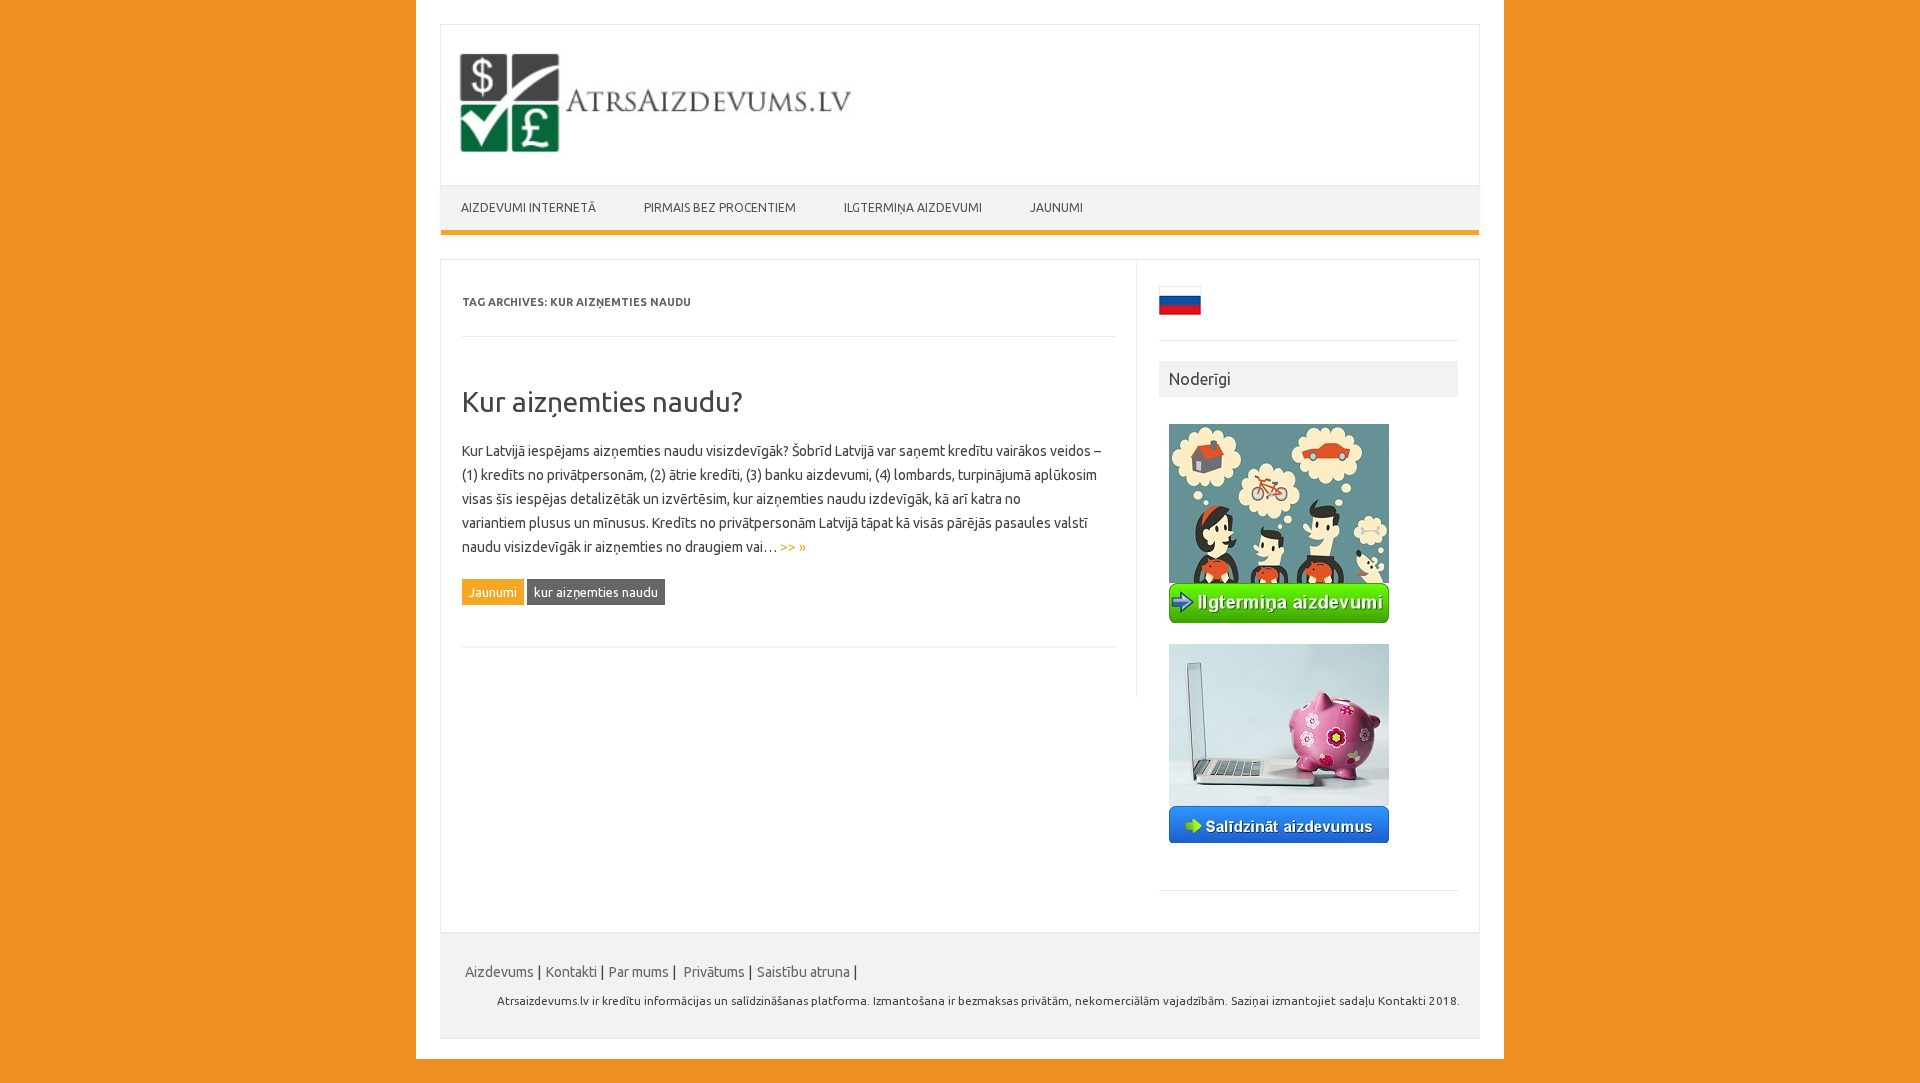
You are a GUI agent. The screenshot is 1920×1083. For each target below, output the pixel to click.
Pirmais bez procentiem (720, 207)
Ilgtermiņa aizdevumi (913, 207)
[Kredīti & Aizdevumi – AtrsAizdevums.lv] (657, 151)
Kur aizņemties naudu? (602, 401)
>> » (793, 547)
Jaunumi (1056, 207)
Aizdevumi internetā (528, 207)
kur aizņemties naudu (596, 592)
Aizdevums (499, 972)
